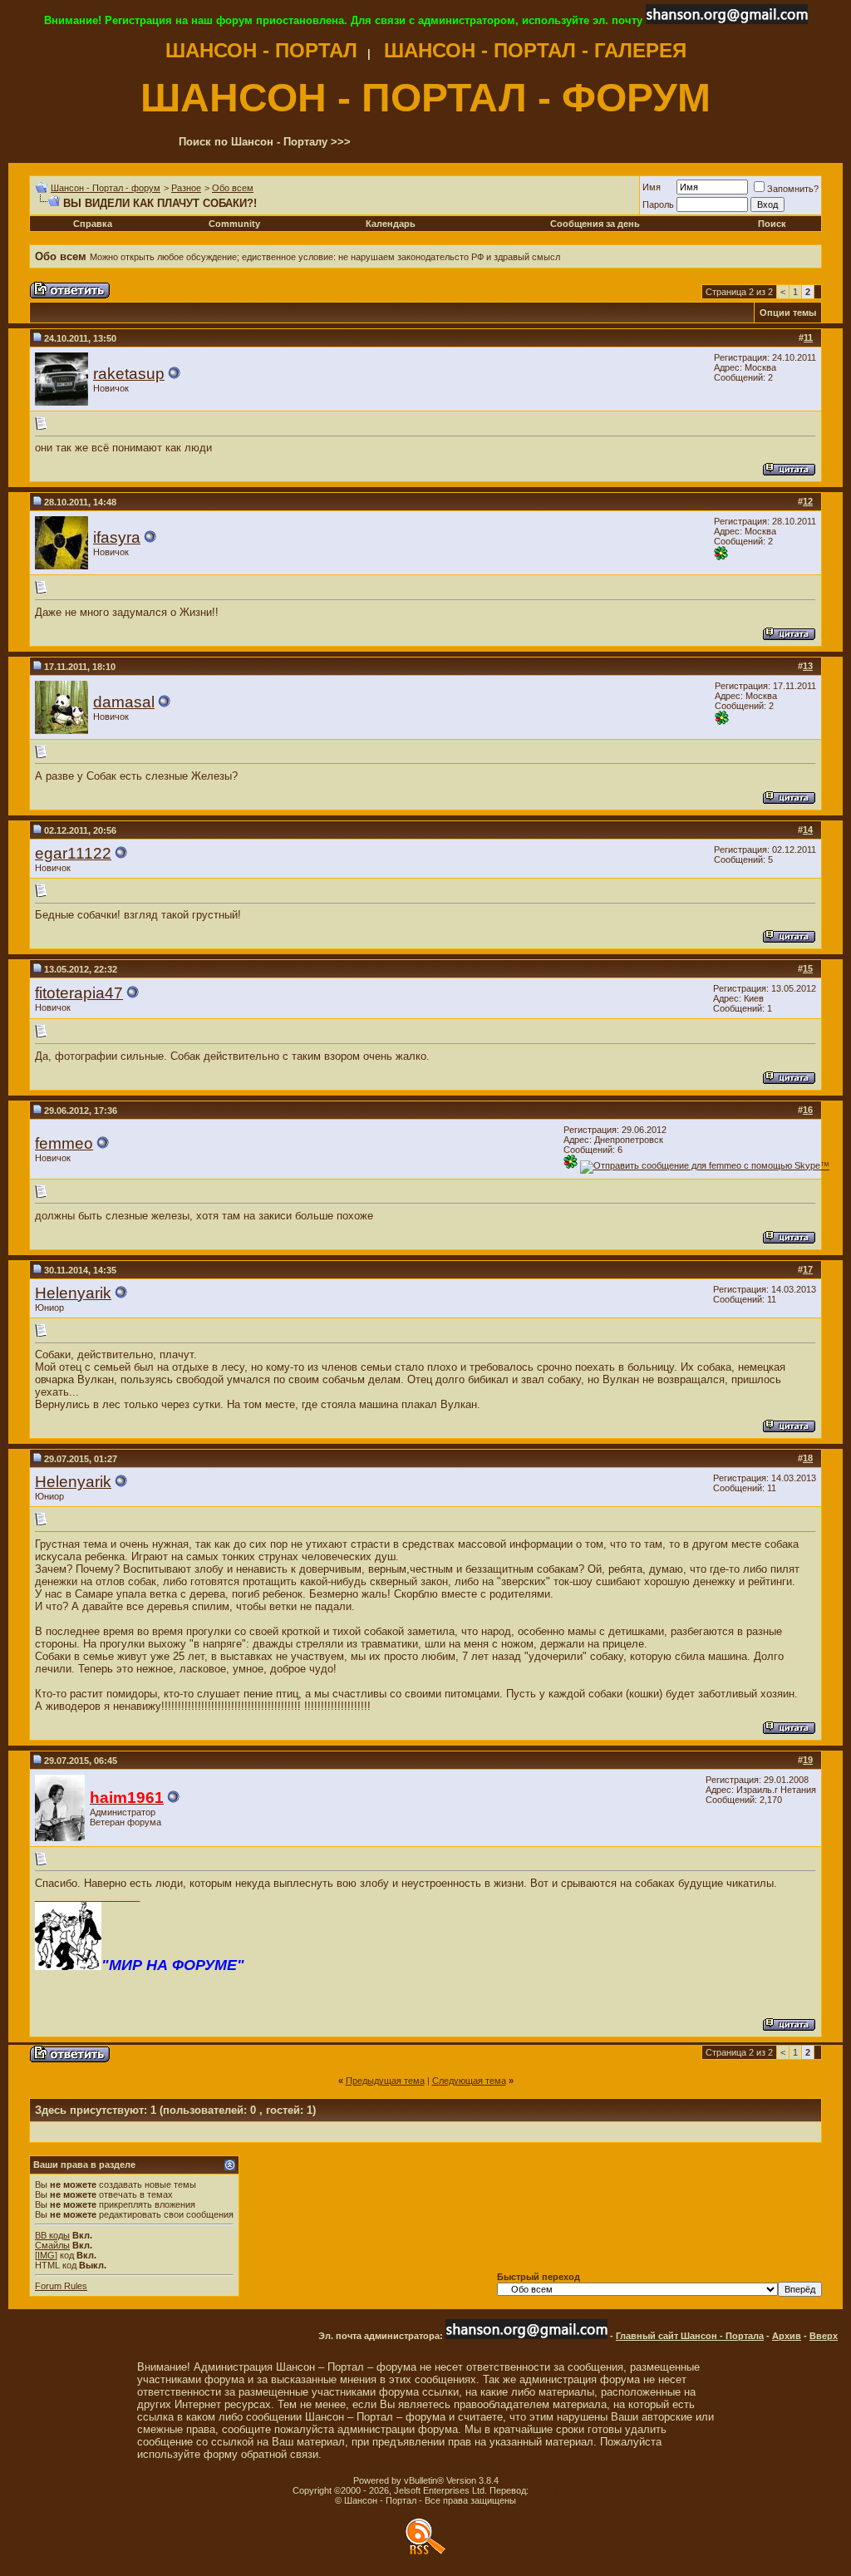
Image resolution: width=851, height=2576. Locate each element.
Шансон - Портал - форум (106, 188)
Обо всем (233, 188)
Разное (186, 188)
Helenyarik (73, 1293)
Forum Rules (61, 2286)
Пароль (658, 204)
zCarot (545, 2490)
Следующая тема (469, 2081)
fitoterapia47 (79, 993)
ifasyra (117, 537)
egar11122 (73, 853)
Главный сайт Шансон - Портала (690, 2336)
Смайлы (52, 2245)
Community (234, 224)
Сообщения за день (595, 224)
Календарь (391, 224)
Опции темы (788, 313)
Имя (652, 187)
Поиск (772, 224)
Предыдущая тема (385, 2081)
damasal (124, 702)
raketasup (129, 374)
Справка (93, 224)
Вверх (824, 2336)
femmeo (64, 1143)
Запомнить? (793, 189)
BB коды (52, 2235)
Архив (787, 2336)
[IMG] (46, 2255)
